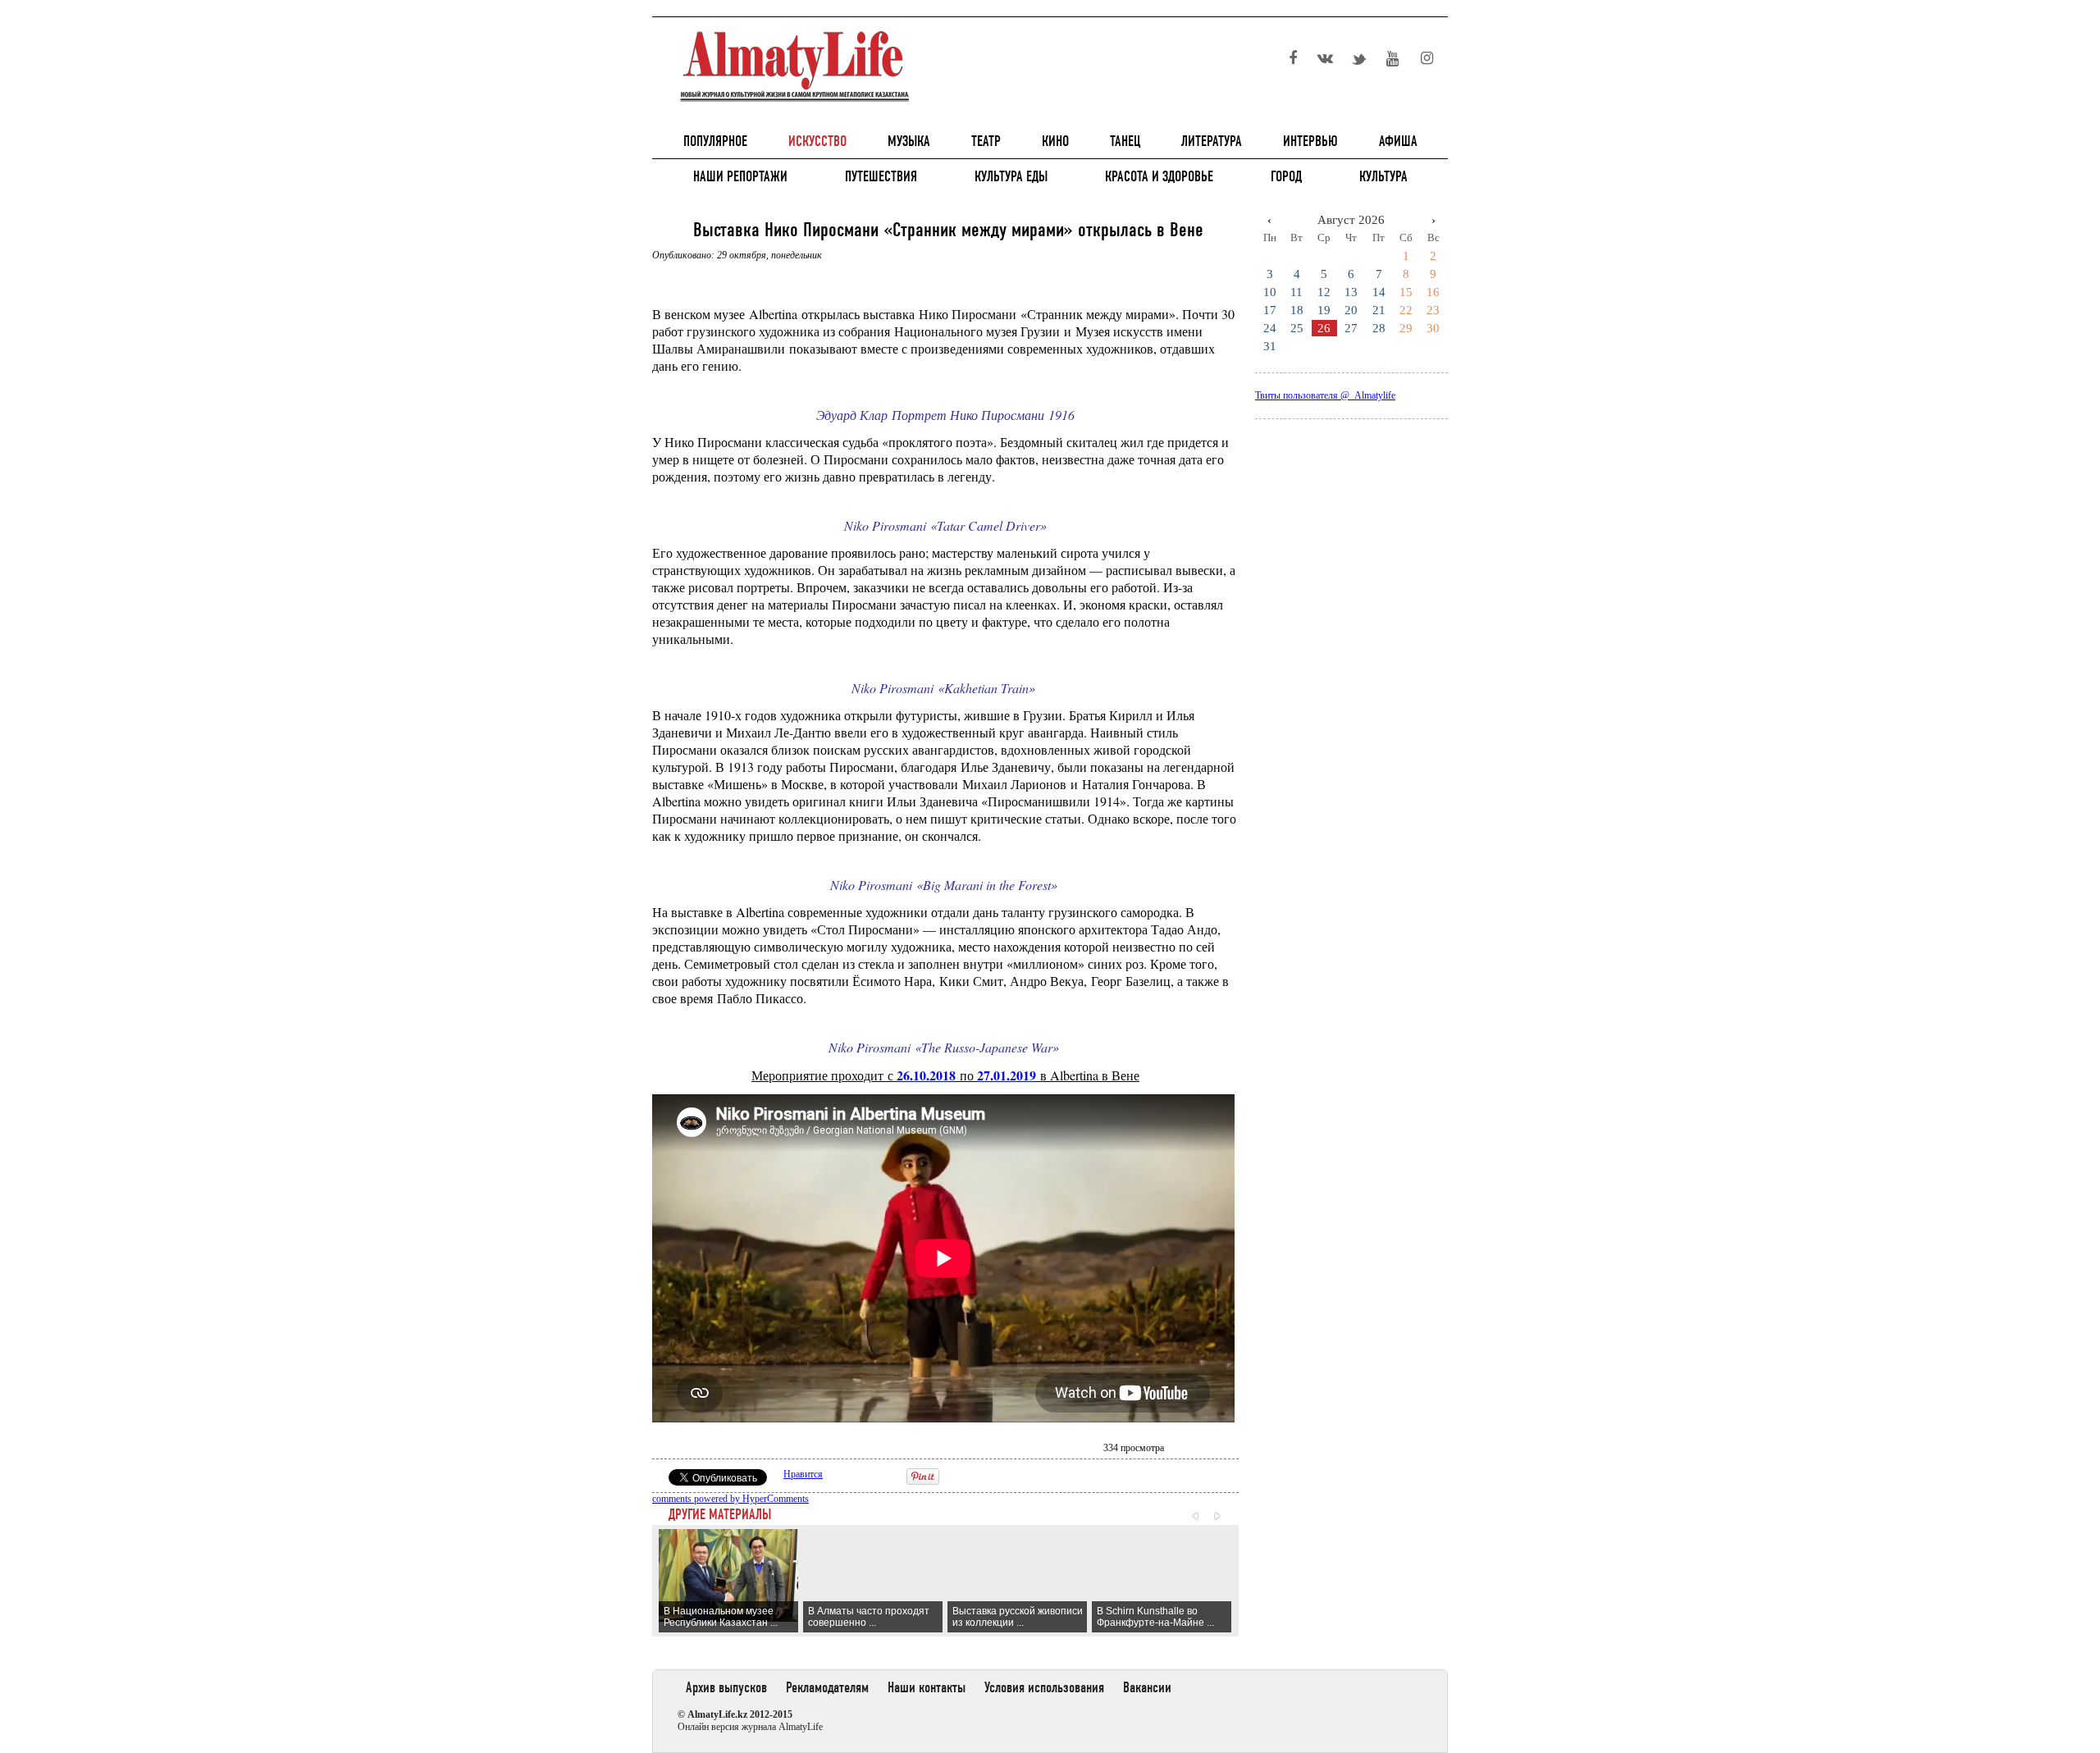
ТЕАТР (986, 141)
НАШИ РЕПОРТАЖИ (740, 176)
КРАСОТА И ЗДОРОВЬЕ (1159, 176)
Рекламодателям (827, 1687)
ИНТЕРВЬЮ (1310, 141)
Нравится (803, 1474)
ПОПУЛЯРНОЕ (715, 141)
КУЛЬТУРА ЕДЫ (1011, 176)
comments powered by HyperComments (730, 1499)
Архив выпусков (726, 1687)
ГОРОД (1286, 176)
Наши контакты (927, 1687)
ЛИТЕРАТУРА (1212, 141)
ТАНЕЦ (1125, 141)
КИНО (1055, 141)
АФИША (1398, 141)
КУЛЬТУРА (1383, 176)
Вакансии (1147, 1687)
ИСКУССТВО (817, 141)
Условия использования (1044, 1687)
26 (1324, 328)
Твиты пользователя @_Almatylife (1325, 395)
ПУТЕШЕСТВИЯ (881, 176)
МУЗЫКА (909, 141)
